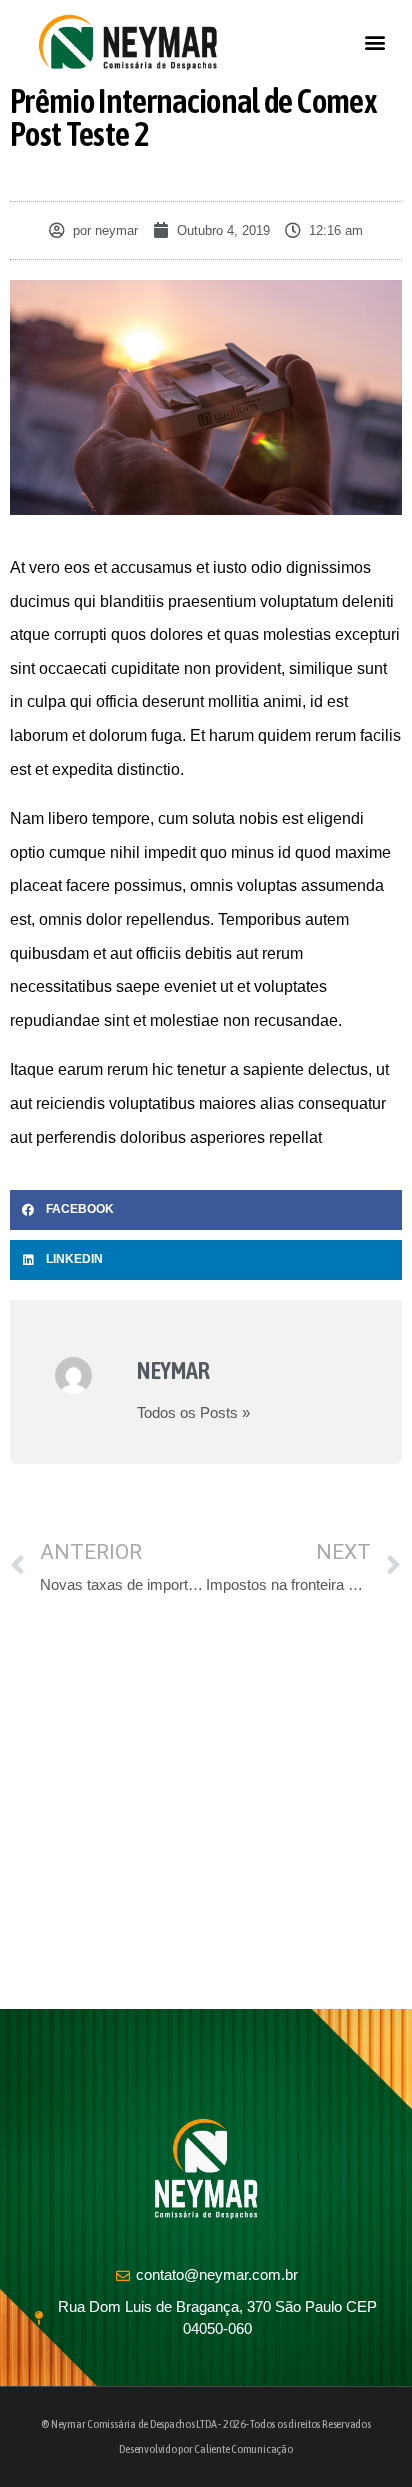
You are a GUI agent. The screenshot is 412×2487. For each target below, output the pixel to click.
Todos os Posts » (193, 1412)
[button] (375, 42)
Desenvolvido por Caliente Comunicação (205, 2449)
